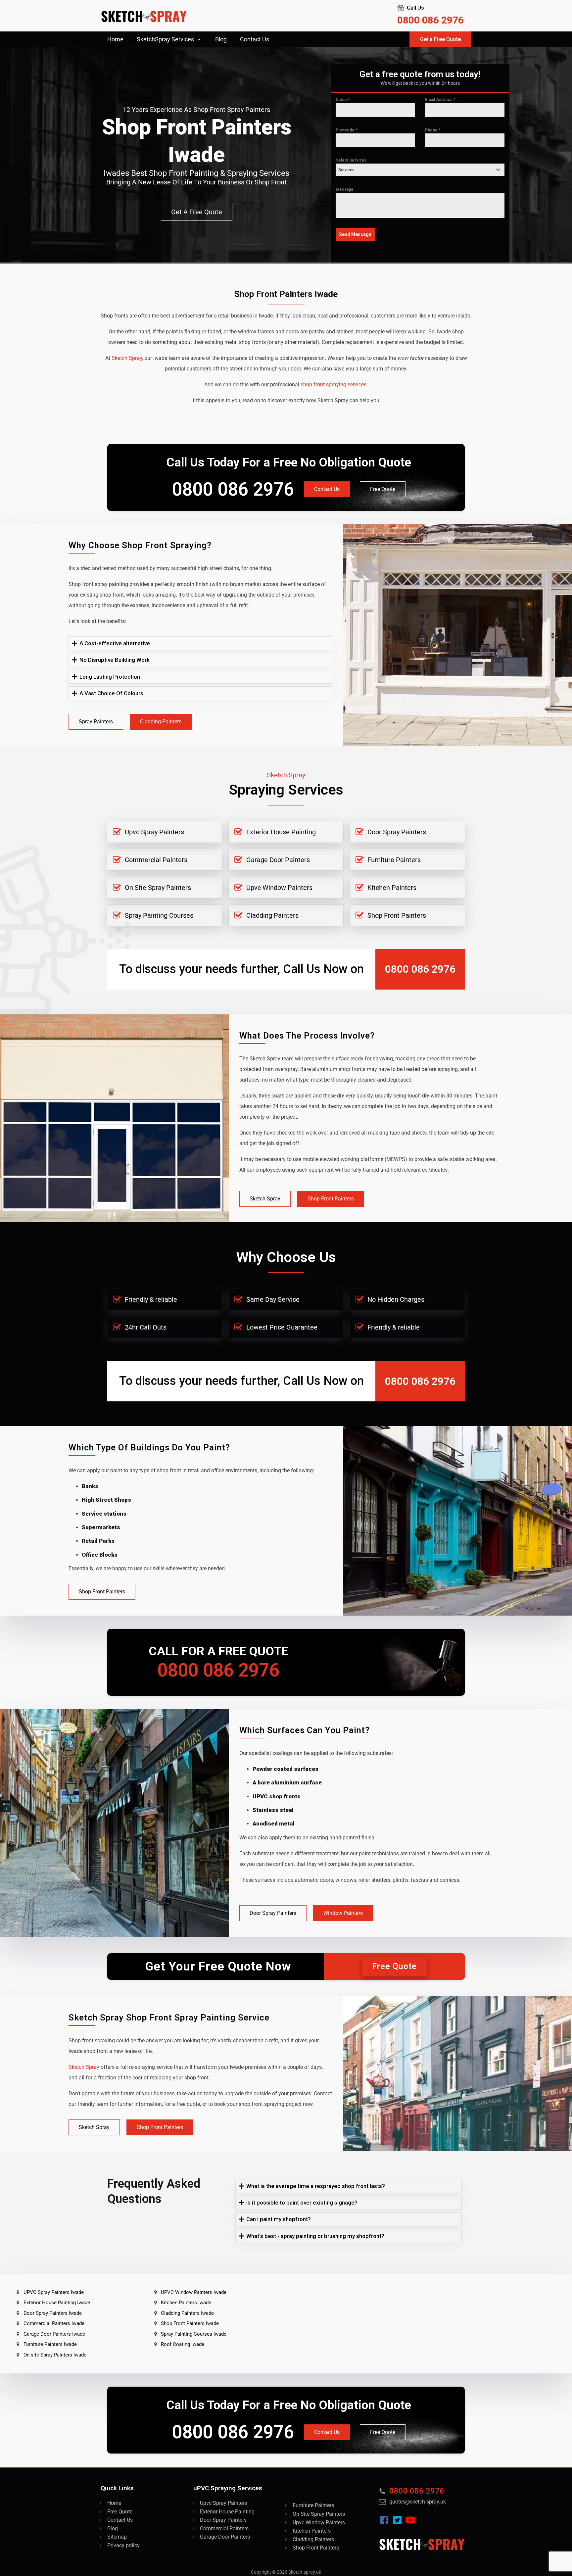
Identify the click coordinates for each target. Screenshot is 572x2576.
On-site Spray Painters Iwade (55, 2355)
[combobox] (420, 170)
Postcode (346, 130)
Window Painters (343, 1913)
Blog (221, 39)
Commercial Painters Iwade (54, 2323)
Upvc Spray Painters (154, 832)
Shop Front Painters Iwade (190, 2323)
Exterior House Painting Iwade (57, 2303)
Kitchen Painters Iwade (186, 2303)
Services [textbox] (346, 170)
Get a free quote (197, 212)
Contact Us (255, 39)
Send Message (355, 234)
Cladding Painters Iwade (187, 2313)
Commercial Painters (156, 860)
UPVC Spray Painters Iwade (54, 2292)
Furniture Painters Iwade (50, 2344)
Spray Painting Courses (159, 915)
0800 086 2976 (430, 20)
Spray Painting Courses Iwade (194, 2334)
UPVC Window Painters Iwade (194, 2292)
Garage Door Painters (278, 860)
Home (115, 39)
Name (343, 100)
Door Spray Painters (397, 832)
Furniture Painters (394, 860)
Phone (433, 130)
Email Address (440, 100)
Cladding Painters (161, 722)
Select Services (351, 160)
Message (345, 189)
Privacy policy (123, 2545)
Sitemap (117, 2537)
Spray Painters (96, 722)
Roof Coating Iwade (183, 2344)
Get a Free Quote (440, 39)
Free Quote (383, 489)
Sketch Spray (265, 1199)
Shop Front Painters (397, 915)
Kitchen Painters (392, 888)
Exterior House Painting (281, 832)
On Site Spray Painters (158, 888)
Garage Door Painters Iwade (54, 2334)
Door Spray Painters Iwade (53, 2313)
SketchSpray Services (165, 39)
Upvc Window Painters (279, 888)
